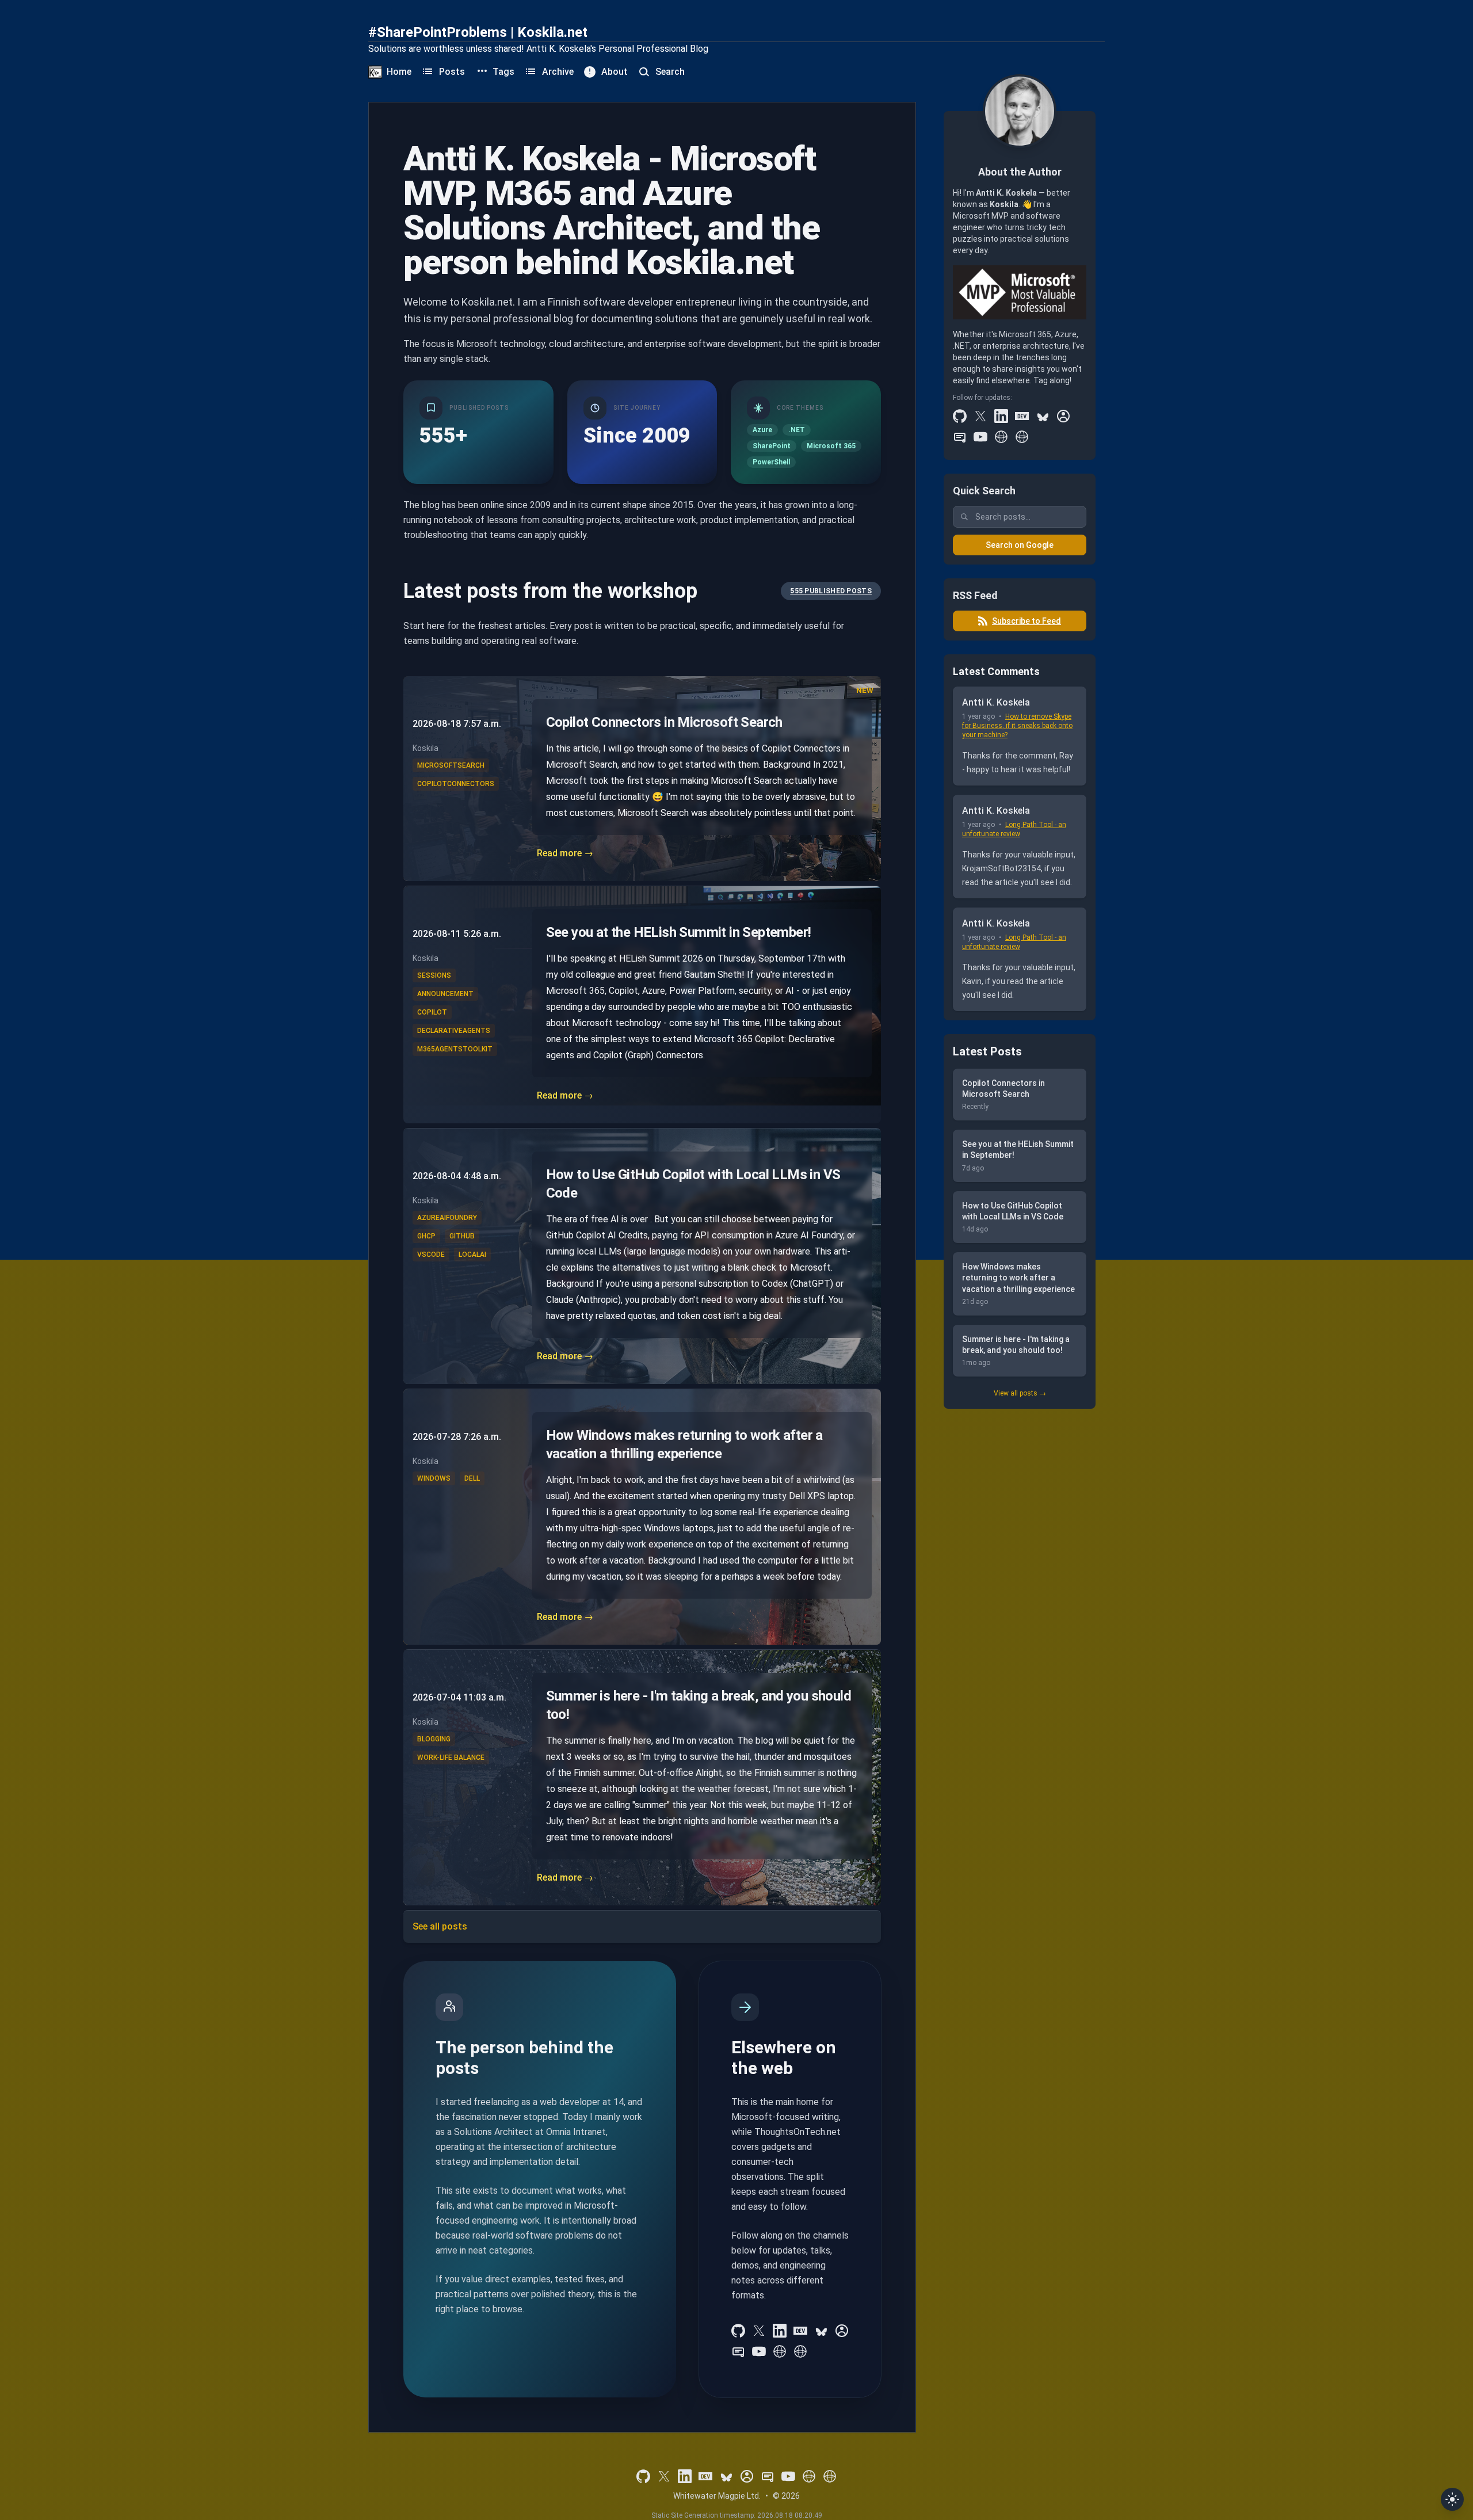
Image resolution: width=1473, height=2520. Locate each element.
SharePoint (772, 446)
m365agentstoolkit (455, 1049)
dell (472, 1478)
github (462, 1236)
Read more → (565, 853)
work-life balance (451, 1757)
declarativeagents (454, 1031)
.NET (797, 430)
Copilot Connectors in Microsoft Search (664, 722)
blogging (434, 1739)
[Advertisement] (1020, 1595)
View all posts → (1020, 1393)
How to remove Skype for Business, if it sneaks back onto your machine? (1017, 726)
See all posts (440, 1926)
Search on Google (1020, 545)
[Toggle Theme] (1452, 2499)
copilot (432, 1012)
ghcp (426, 1236)
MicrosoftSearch (451, 765)
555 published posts (831, 591)
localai (472, 1255)
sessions (434, 975)
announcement (445, 994)
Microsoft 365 (831, 446)
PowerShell (771, 462)
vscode (431, 1255)
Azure (762, 430)
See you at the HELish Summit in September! (679, 932)
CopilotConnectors (456, 784)
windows (434, 1478)
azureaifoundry (447, 1218)
